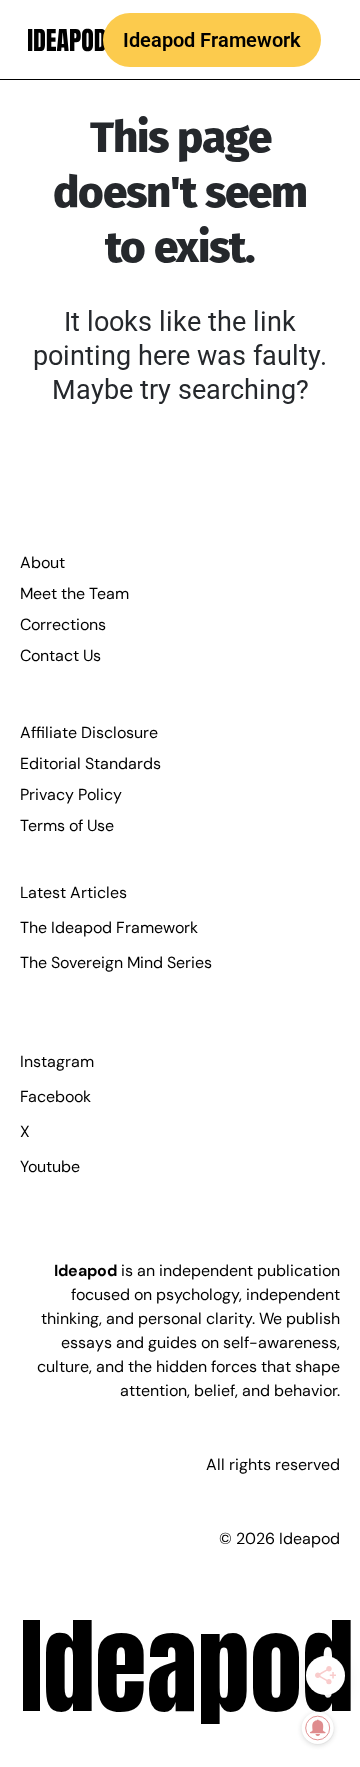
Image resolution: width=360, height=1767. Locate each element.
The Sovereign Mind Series (116, 962)
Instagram (57, 1061)
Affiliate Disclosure (89, 732)
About (42, 562)
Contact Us (60, 655)
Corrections (63, 624)
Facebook (55, 1096)
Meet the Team (74, 593)
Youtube (50, 1166)
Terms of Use (67, 825)
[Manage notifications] (318, 1728)
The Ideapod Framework (109, 927)
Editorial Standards (90, 763)
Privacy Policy (71, 794)
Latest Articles (73, 892)
